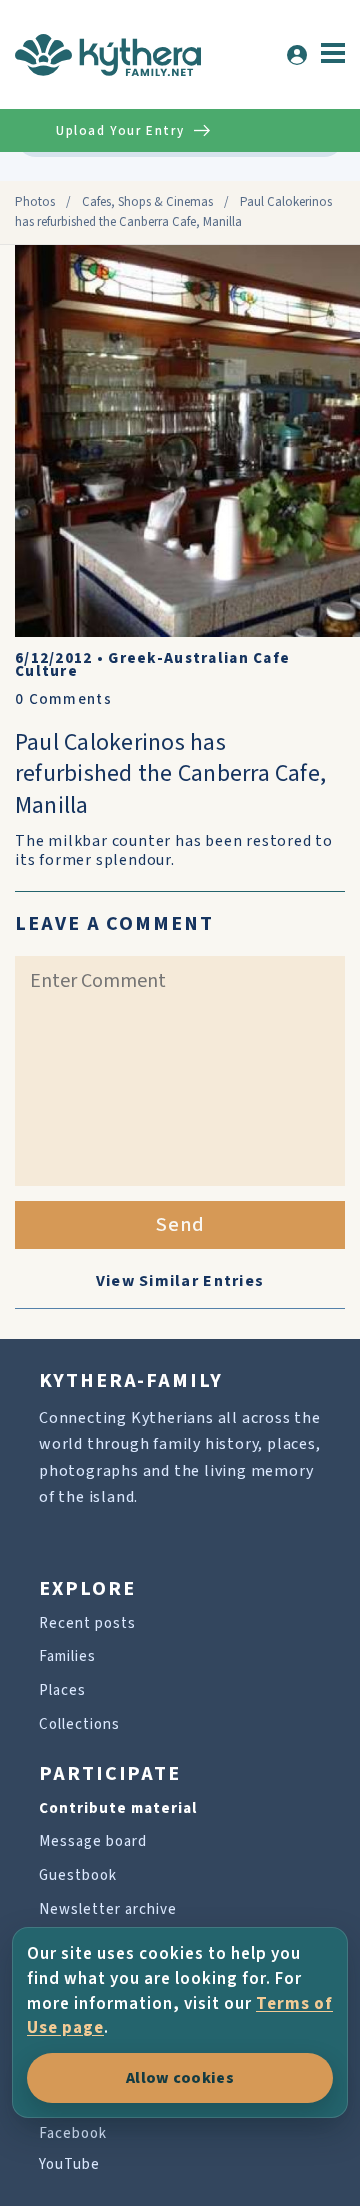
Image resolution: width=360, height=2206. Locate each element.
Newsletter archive (108, 1909)
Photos (35, 202)
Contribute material (118, 1808)
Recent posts (87, 1623)
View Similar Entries (180, 1281)
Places (62, 1690)
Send (180, 1225)
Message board (93, 1841)
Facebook (73, 2133)
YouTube (69, 2164)
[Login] (297, 55)
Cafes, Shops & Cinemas (147, 202)
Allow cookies (180, 2078)
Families (67, 1656)
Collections (79, 1724)
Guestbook (78, 1875)
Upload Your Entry (120, 131)
